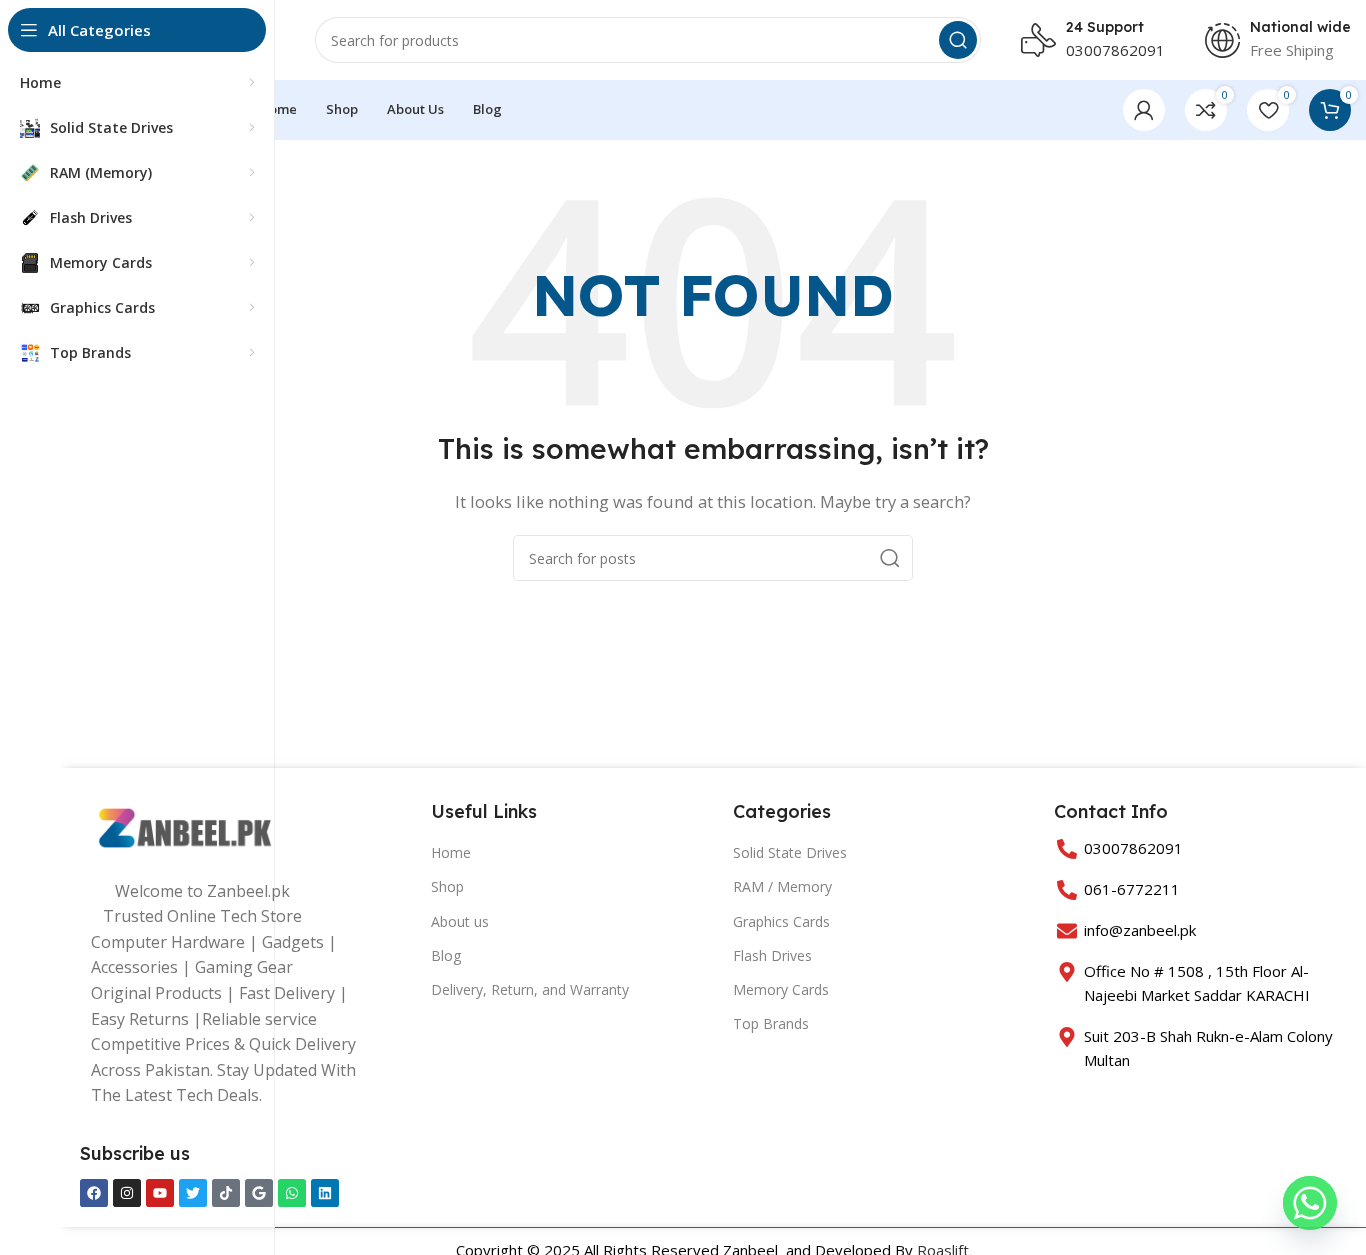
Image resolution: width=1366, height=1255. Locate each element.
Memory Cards (781, 989)
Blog (446, 955)
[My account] (1144, 110)
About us (460, 921)
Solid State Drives (790, 852)
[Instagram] (127, 1193)
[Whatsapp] (292, 1193)
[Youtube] (160, 1193)
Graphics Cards (781, 921)
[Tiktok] (226, 1193)
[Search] (958, 40)
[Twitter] (193, 1193)
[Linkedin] (325, 1193)
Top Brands (771, 1023)
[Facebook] (94, 1193)
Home (451, 852)
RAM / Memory (782, 886)
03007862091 (1115, 50)
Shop (447, 886)
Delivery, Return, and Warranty (530, 989)
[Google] (259, 1193)
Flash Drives (772, 955)
